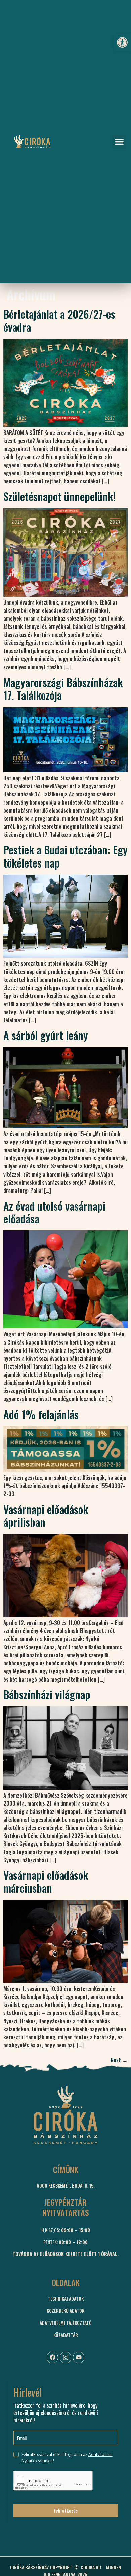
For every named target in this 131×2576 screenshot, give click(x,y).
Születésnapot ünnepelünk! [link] (59, 496)
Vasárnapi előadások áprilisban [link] (46, 1515)
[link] (122, 42)
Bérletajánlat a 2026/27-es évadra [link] (59, 320)
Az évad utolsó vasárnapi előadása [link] (54, 1212)
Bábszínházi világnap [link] (47, 1694)
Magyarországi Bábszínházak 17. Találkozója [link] (63, 689)
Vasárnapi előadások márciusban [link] (46, 1881)
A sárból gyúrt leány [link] (46, 1035)
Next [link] (119, 2060)
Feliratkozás (66, 2510)
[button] (119, 142)
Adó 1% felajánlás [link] (41, 1414)
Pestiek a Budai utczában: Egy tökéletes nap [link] (65, 856)
